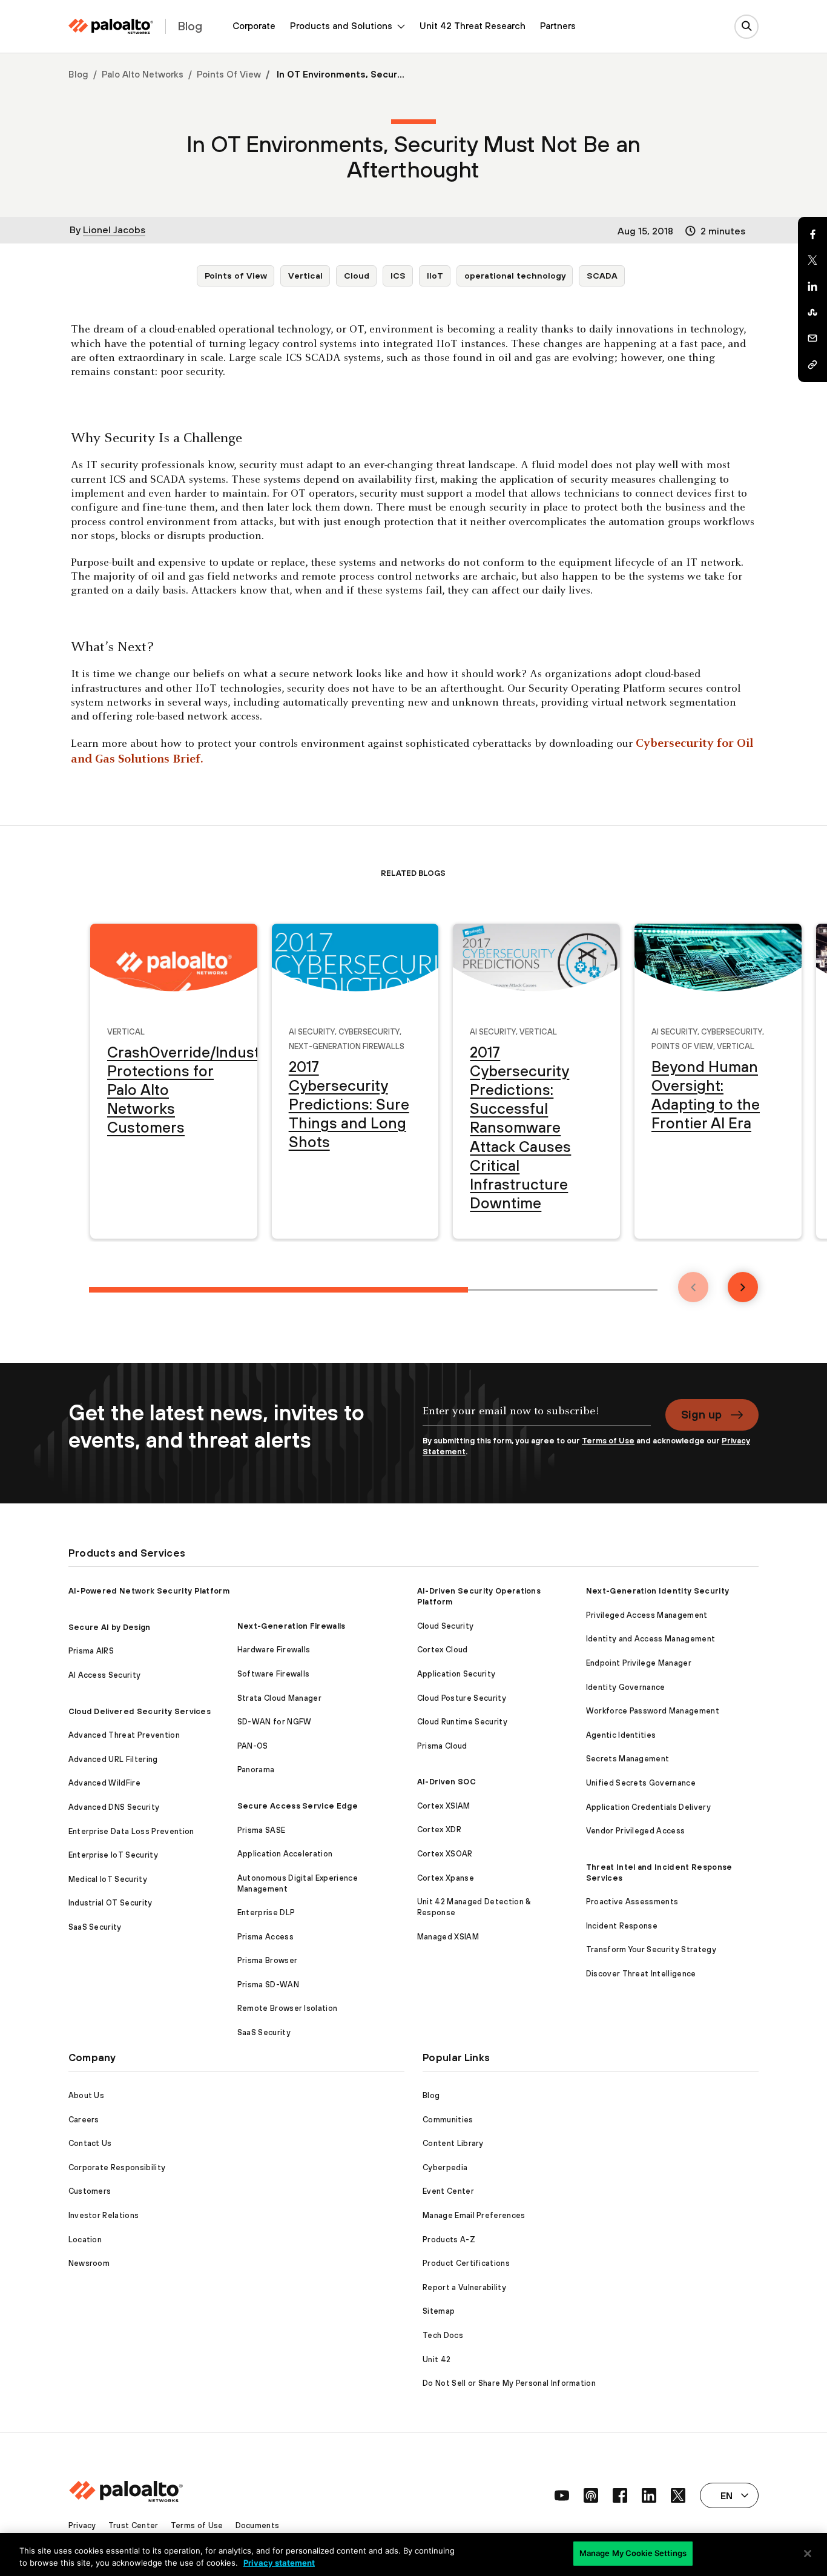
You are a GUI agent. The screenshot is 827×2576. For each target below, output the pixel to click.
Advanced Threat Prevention (124, 1735)
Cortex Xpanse (446, 1878)
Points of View (229, 74)
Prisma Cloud (442, 1746)
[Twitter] (812, 260)
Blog (78, 74)
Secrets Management (628, 1759)
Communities (448, 2120)
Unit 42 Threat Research (473, 26)
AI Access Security (105, 1675)
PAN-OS (253, 1746)
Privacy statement (279, 2563)
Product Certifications (466, 2263)
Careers (84, 2120)
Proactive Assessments (632, 1902)
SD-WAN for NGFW (275, 1722)
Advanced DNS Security (114, 1807)
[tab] (278, 1290)
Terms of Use (608, 1441)
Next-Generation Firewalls (347, 1045)
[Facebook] (812, 234)
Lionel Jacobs (114, 230)
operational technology (515, 276)
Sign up (701, 1414)
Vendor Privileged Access (636, 1831)
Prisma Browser (267, 1960)
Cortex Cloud (443, 1650)
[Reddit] (812, 313)
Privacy (82, 2525)
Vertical (305, 276)
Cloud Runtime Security (462, 1722)
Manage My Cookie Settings (633, 2553)
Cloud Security (445, 1626)
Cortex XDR (439, 1829)
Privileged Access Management (647, 1615)
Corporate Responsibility (117, 2167)
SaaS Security (95, 1927)
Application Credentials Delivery (648, 1807)
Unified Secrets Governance (641, 1783)
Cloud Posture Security (462, 1698)
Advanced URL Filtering (113, 1759)
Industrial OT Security (110, 1903)
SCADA (602, 276)
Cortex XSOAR (445, 1854)
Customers (90, 2191)
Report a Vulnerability (464, 2287)
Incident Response (622, 1926)
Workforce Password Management (653, 1711)
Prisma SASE (262, 1830)
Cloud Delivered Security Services (140, 1711)
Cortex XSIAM (444, 1806)
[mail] (812, 339)
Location (85, 2240)
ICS (398, 276)
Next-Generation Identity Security (658, 1591)
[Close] (808, 2554)
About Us (87, 2095)
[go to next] (743, 1287)
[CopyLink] (812, 365)
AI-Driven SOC (446, 1782)
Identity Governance (626, 1687)
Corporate (254, 26)
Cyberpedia (445, 2167)
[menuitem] (254, 26)
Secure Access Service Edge (298, 1806)
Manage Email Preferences (474, 2215)
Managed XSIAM (448, 1937)
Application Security (456, 1674)
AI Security (312, 1031)
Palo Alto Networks (143, 74)
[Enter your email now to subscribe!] (537, 1417)
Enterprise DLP (266, 1912)
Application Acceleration (285, 1854)
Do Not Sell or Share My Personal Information (509, 2383)
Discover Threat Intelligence (641, 1974)
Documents (258, 2525)
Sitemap (439, 2311)
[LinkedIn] (812, 286)
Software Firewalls (274, 1674)
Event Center (448, 2191)
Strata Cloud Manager (279, 1698)
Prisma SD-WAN (268, 1985)
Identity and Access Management (651, 1639)
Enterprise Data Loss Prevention (131, 1831)
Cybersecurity (369, 1031)
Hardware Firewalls (274, 1650)
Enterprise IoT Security (113, 1855)
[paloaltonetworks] (111, 26)
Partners (558, 26)
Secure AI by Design (110, 1627)
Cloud (357, 276)
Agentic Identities (621, 1735)
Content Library (453, 2143)
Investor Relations (104, 2215)
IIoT (435, 276)
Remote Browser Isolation (288, 2008)
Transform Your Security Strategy (651, 1949)
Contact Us (90, 2143)
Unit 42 (437, 2359)
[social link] (562, 2495)
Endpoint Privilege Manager (639, 1663)
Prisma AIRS (91, 1651)
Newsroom (89, 2263)
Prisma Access (265, 1937)
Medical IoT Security (108, 1879)
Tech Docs (443, 2335)
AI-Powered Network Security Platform (149, 1591)
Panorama (256, 1770)
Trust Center (133, 2525)
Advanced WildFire (104, 1783)
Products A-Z (449, 2240)
